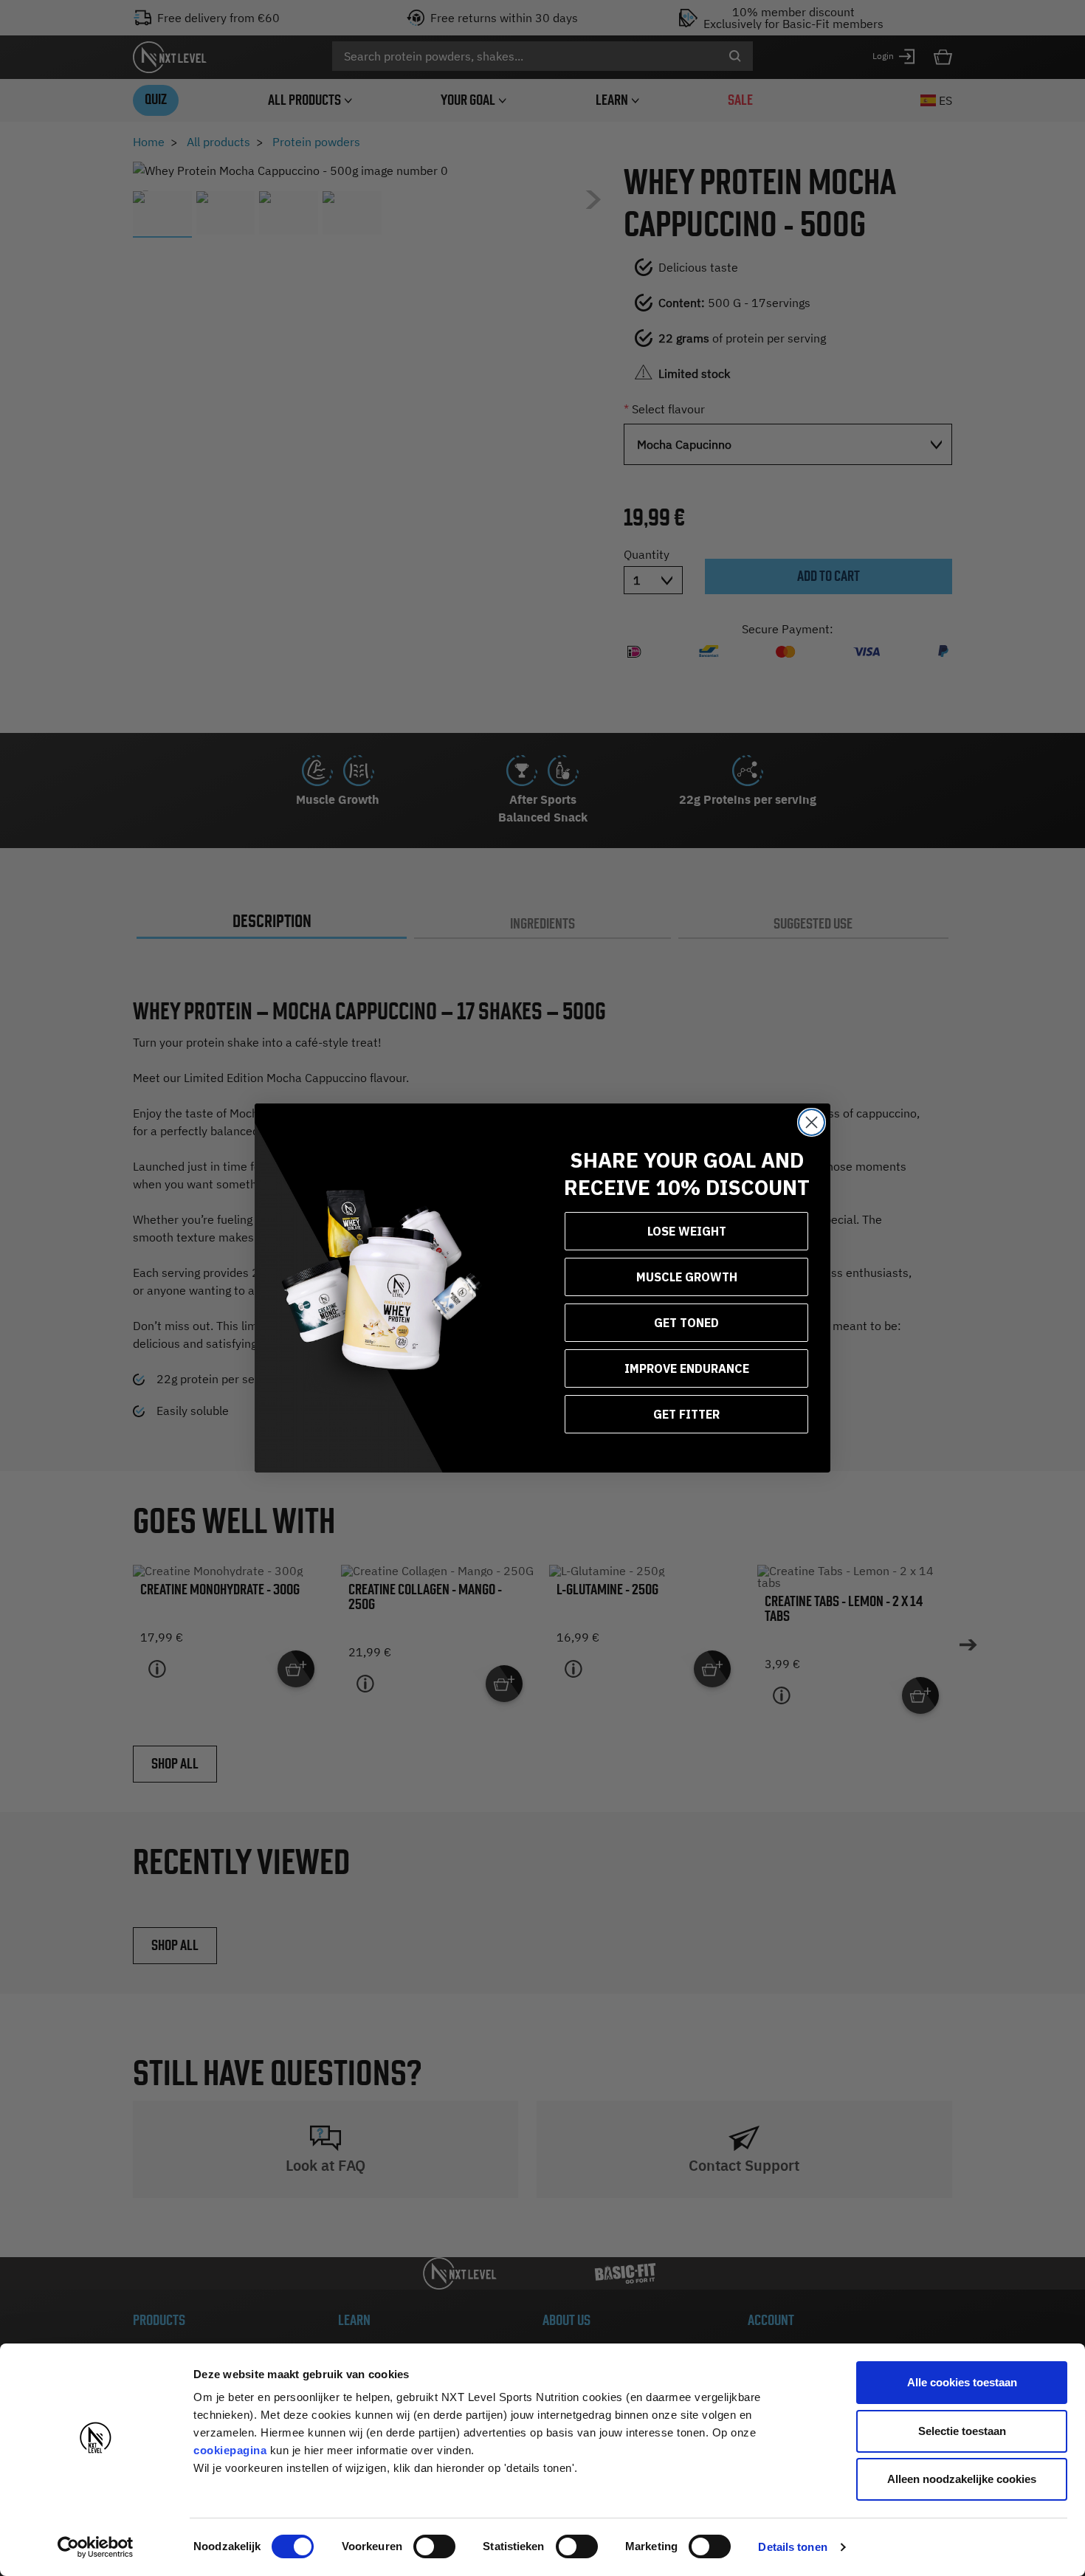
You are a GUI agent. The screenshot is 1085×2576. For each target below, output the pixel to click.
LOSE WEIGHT (687, 1231)
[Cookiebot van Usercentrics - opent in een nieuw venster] (96, 2547)
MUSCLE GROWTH (687, 1277)
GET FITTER (686, 1414)
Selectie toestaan (962, 2431)
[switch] (434, 2546)
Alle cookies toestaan (962, 2382)
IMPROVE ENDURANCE (687, 1368)
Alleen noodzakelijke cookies (962, 2479)
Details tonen (792, 2547)
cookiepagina (230, 2450)
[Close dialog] (812, 1122)
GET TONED (686, 1323)
